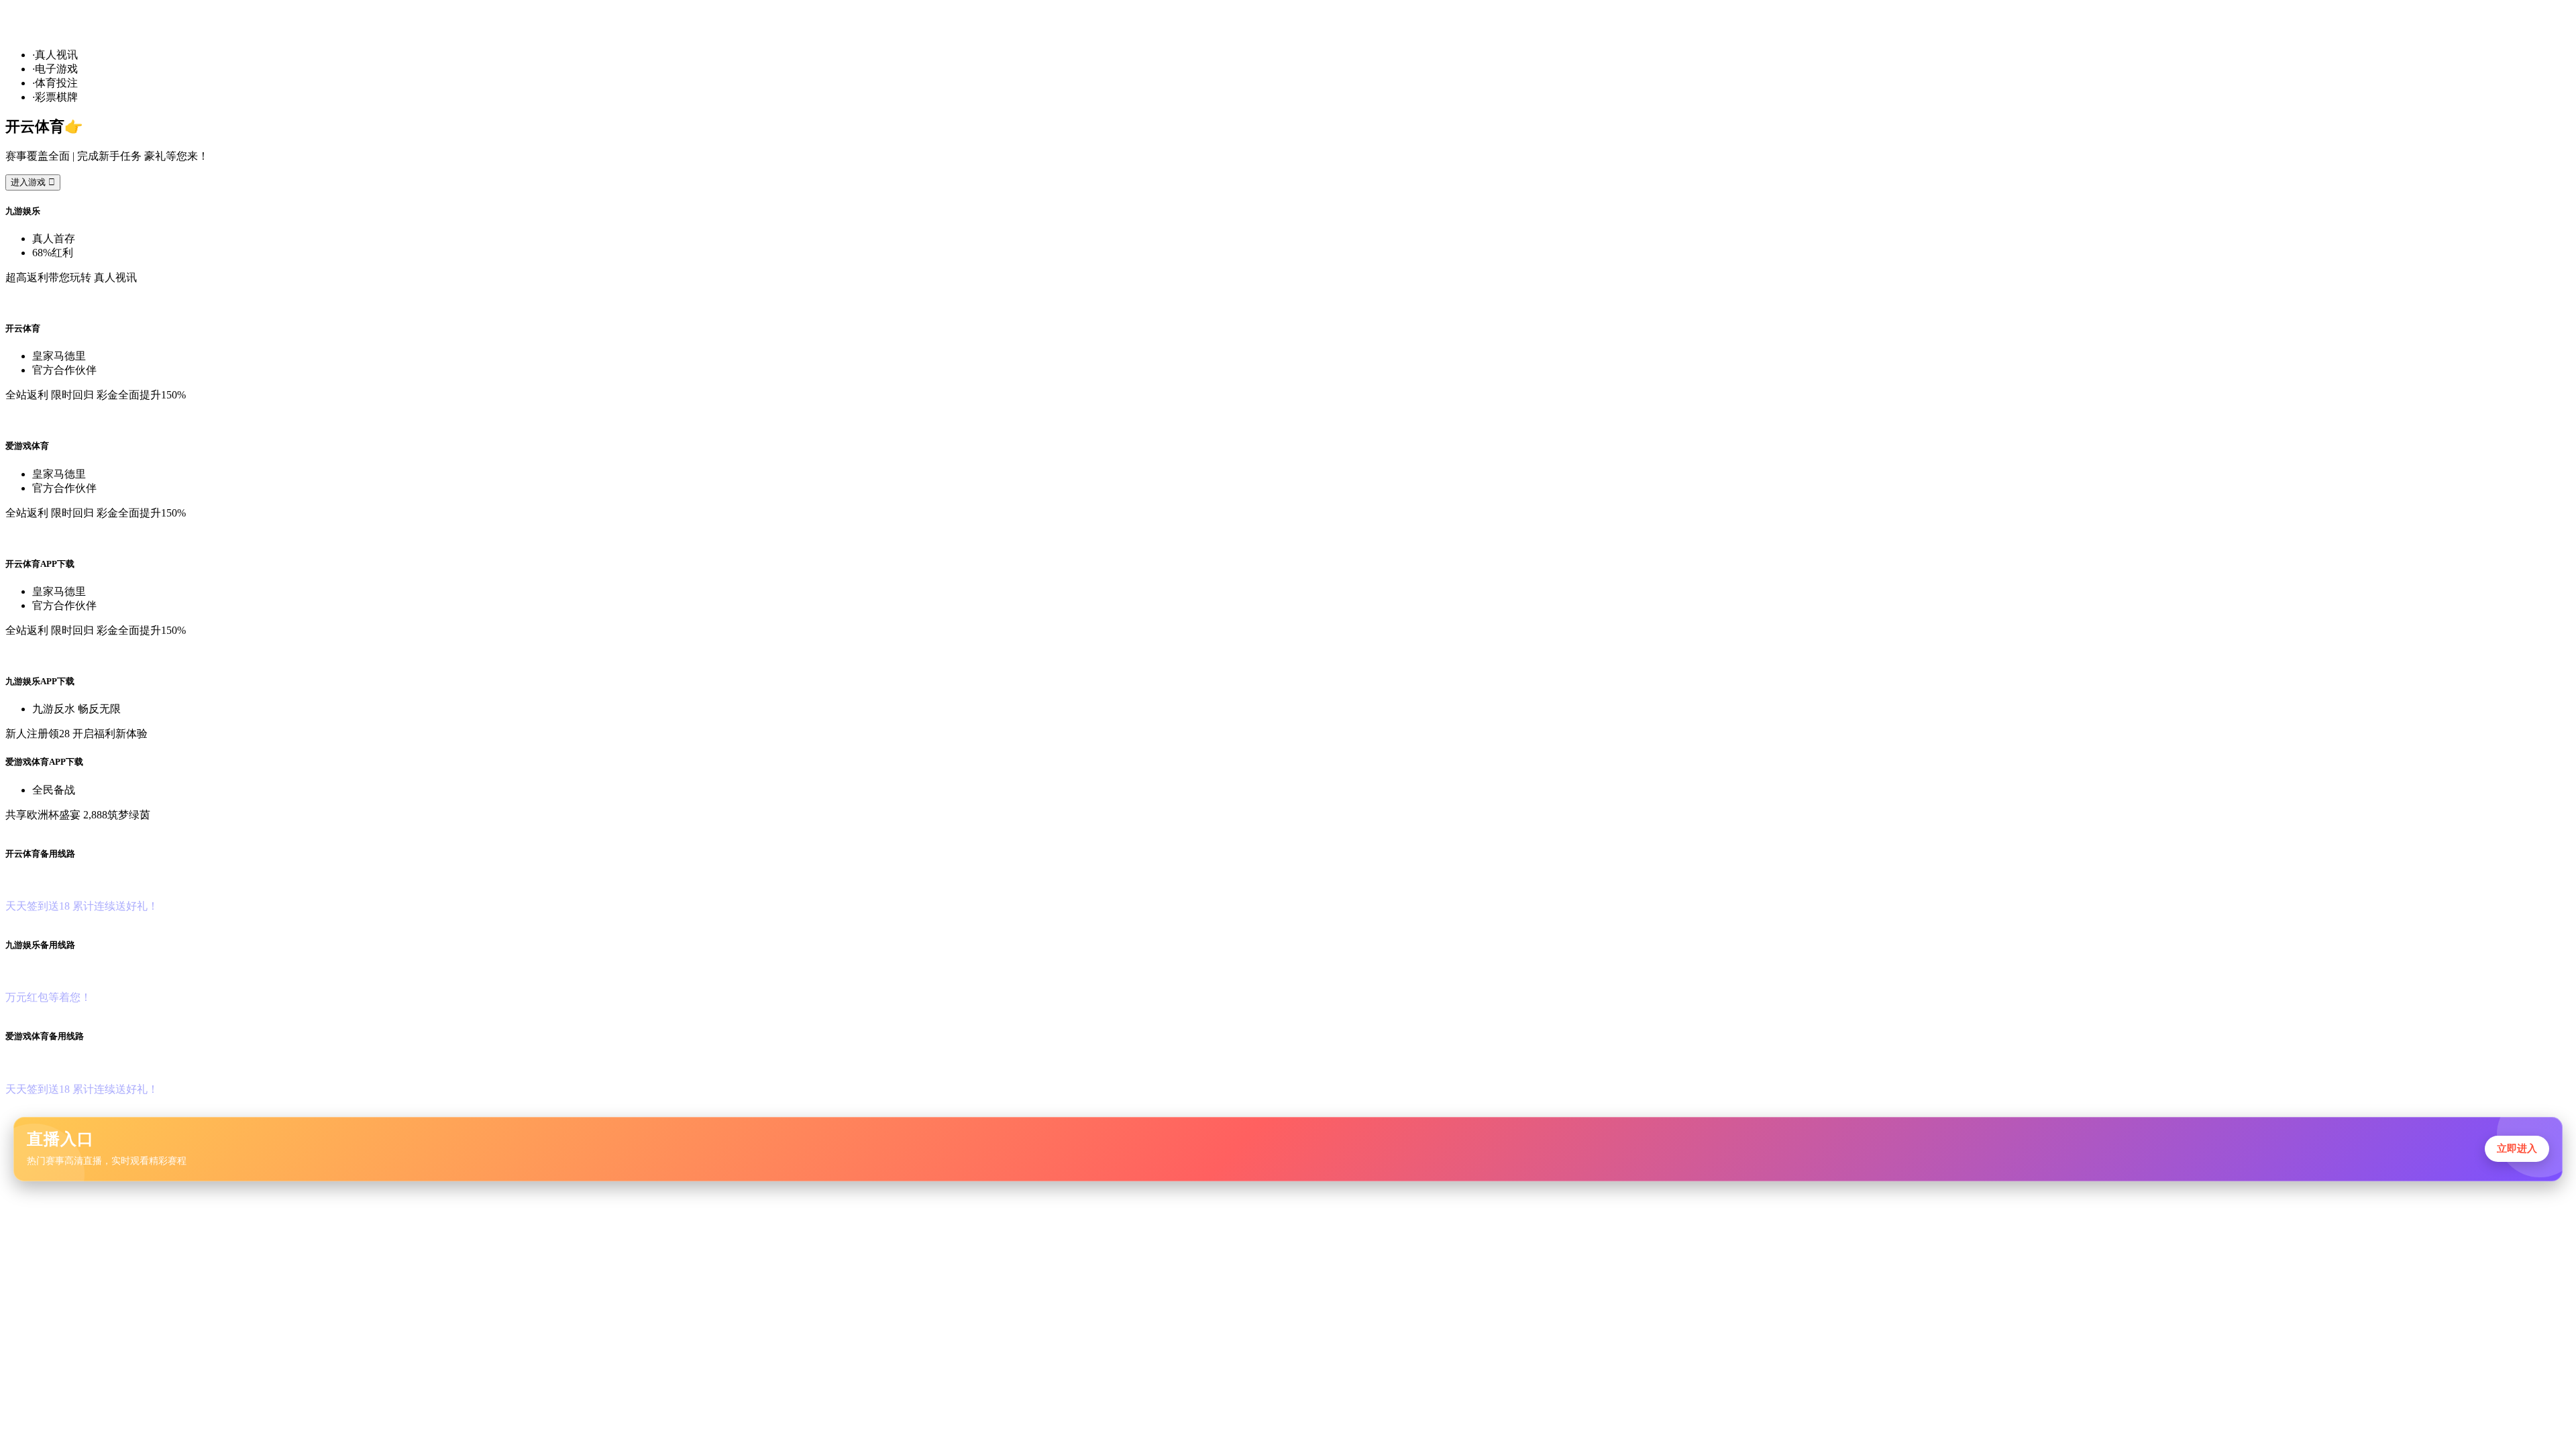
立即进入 (2517, 1148)
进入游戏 (33, 182)
